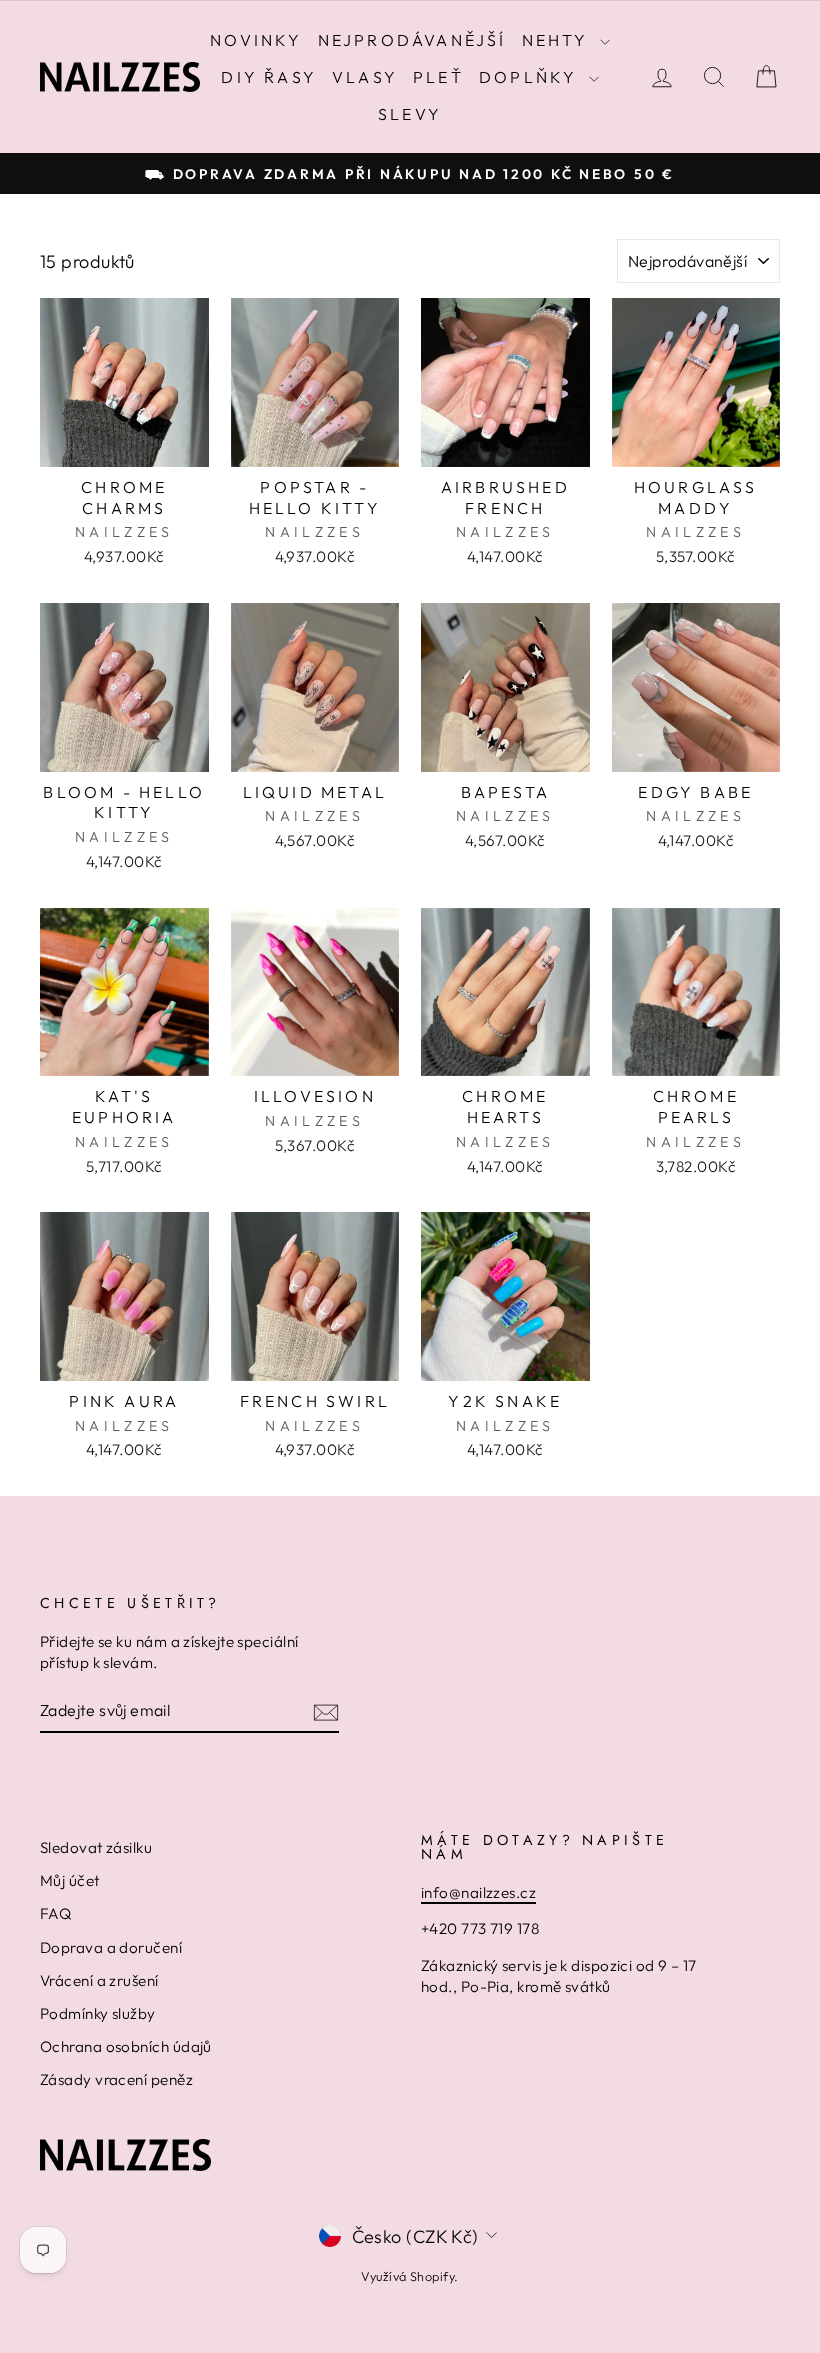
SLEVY (410, 114)
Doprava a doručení (111, 1947)
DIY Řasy (269, 77)
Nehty (558, 40)
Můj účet (70, 1880)
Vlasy (365, 77)
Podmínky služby (98, 2013)
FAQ (55, 1913)
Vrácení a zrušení (99, 1980)
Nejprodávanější (412, 40)
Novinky (256, 40)
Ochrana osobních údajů (126, 2046)
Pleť (438, 77)
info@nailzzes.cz (478, 1892)
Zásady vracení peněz (116, 2079)
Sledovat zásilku (96, 1847)
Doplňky (531, 77)
